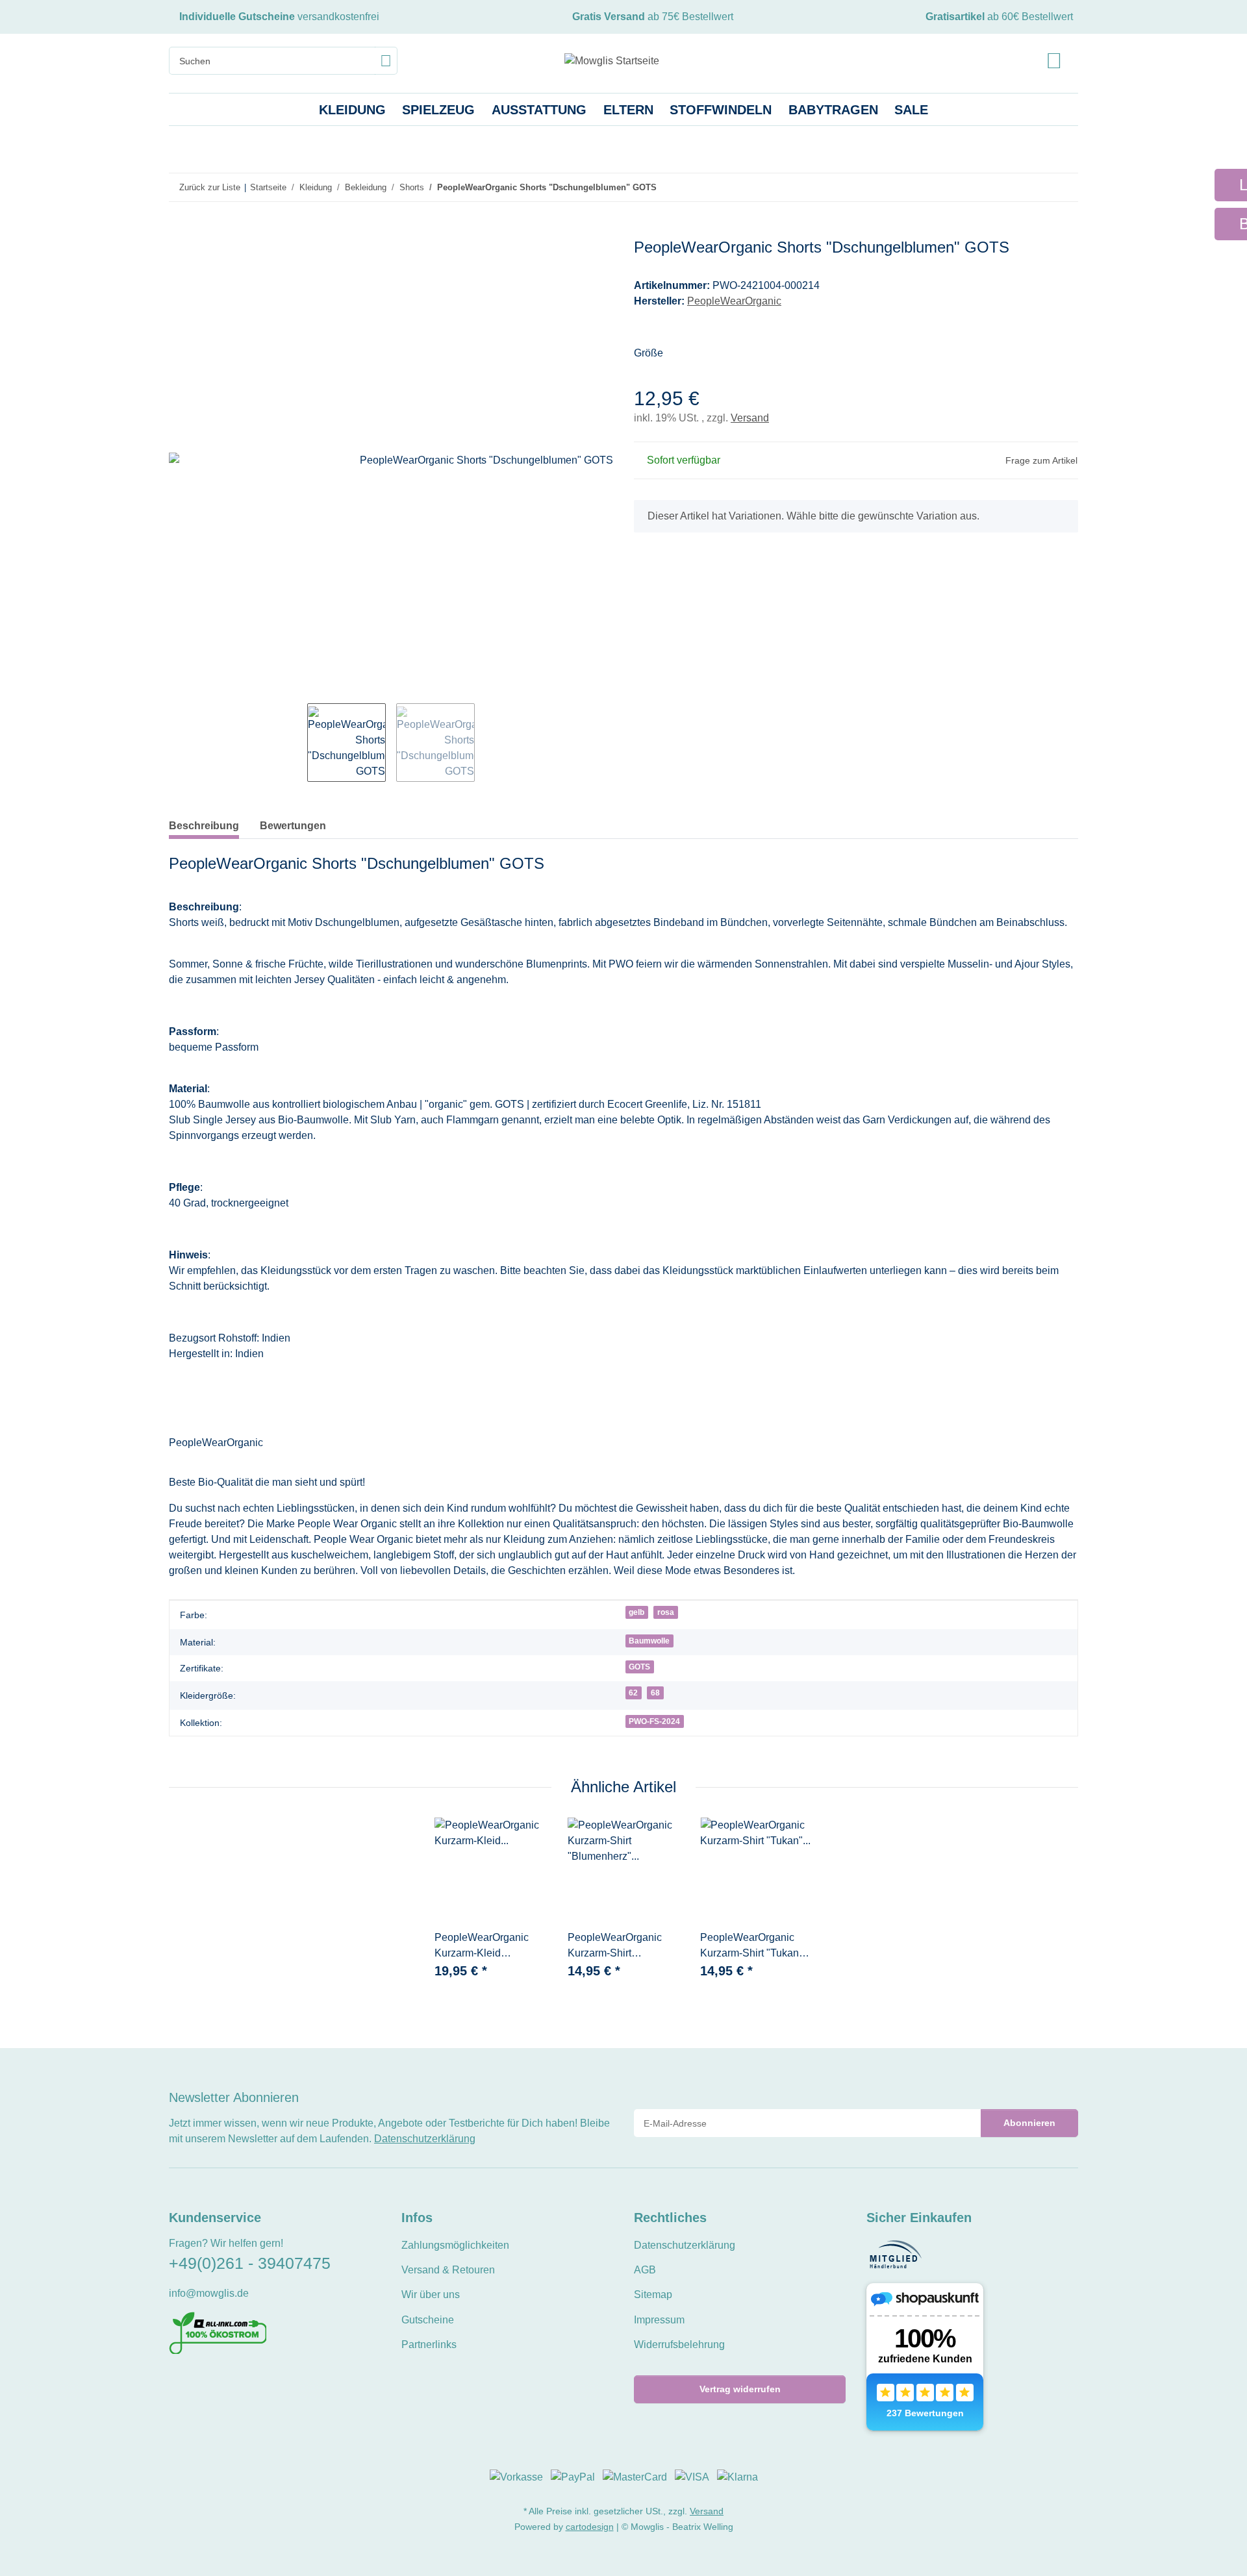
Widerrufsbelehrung (679, 2345)
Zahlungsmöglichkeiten (455, 2245)
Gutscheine (428, 2320)
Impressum (659, 2320)
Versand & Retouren (448, 2270)
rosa (666, 1612)
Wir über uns (431, 2295)
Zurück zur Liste (210, 187)
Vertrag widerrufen (740, 2389)
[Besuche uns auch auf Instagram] (220, 2383)
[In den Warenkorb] (179, 231)
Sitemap (653, 2295)
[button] (1054, 61)
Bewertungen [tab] (293, 826)
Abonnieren (1029, 2123)
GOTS (639, 1667)
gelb (636, 1612)
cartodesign (590, 2527)
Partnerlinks (429, 2345)
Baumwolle (649, 1641)
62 (633, 1693)
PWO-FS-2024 (654, 1721)
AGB (645, 2270)
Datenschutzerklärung (425, 2139)
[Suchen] (386, 61)
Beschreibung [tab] (204, 826)
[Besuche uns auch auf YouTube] (198, 2383)
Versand (750, 418)
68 (655, 1693)
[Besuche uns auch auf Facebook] (177, 2383)
